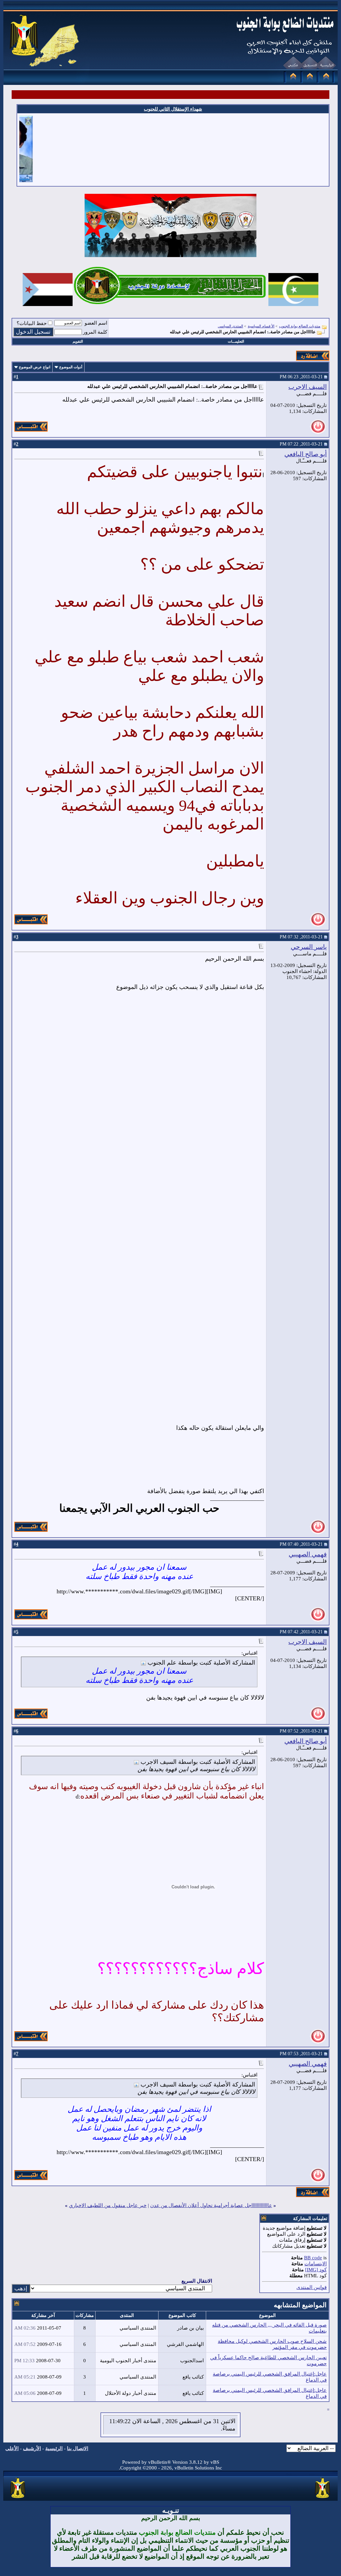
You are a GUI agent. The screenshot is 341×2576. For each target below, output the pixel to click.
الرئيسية (54, 2448)
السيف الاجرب (308, 387)
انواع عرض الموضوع (35, 367)
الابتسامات (316, 2264)
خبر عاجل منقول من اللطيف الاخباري (108, 2205)
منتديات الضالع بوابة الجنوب (300, 326)
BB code (313, 2258)
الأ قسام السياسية (261, 326)
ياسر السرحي (309, 947)
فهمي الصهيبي (308, 1554)
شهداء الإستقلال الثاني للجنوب (173, 109)
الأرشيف (32, 2448)
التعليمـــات (236, 341)
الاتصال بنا (78, 2448)
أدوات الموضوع (71, 367)
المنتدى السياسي (230, 326)
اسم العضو (96, 323)
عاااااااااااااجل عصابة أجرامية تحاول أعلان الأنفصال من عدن (211, 2205)
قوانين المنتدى (312, 2287)
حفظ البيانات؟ (32, 323)
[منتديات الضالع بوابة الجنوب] (18, 2498)
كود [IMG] (316, 2270)
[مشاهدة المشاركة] (143, 1663)
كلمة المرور (95, 332)
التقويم (78, 341)
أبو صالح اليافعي (306, 454)
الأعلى (12, 2448)
